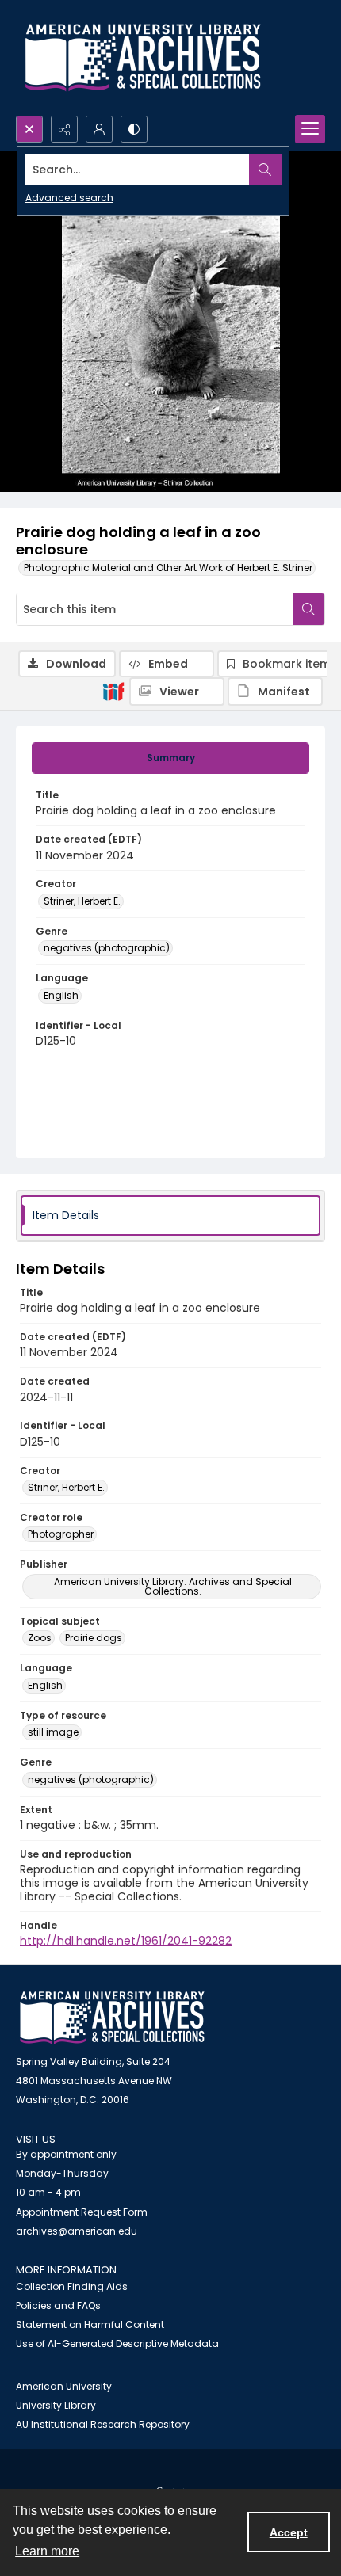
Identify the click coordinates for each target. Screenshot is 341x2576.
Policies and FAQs (58, 2305)
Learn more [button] (47, 2551)
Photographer (61, 1534)
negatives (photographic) (107, 948)
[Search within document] (308, 609)
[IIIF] (113, 691)
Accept (289, 2532)
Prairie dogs (94, 1638)
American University (64, 2386)
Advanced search (69, 198)
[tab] (170, 758)
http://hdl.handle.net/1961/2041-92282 (126, 1941)
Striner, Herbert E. (82, 901)
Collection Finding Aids (72, 2286)
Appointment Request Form (82, 2212)
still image (53, 1732)
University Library (56, 2405)
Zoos (40, 1638)
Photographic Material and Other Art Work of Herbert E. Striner (168, 568)
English (61, 995)
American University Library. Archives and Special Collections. (173, 1586)
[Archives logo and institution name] (143, 58)
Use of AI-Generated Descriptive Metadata (117, 2344)
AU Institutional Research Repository (103, 2424)
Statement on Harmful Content (90, 2324)
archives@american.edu (77, 2231)
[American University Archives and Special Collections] (112, 2018)
